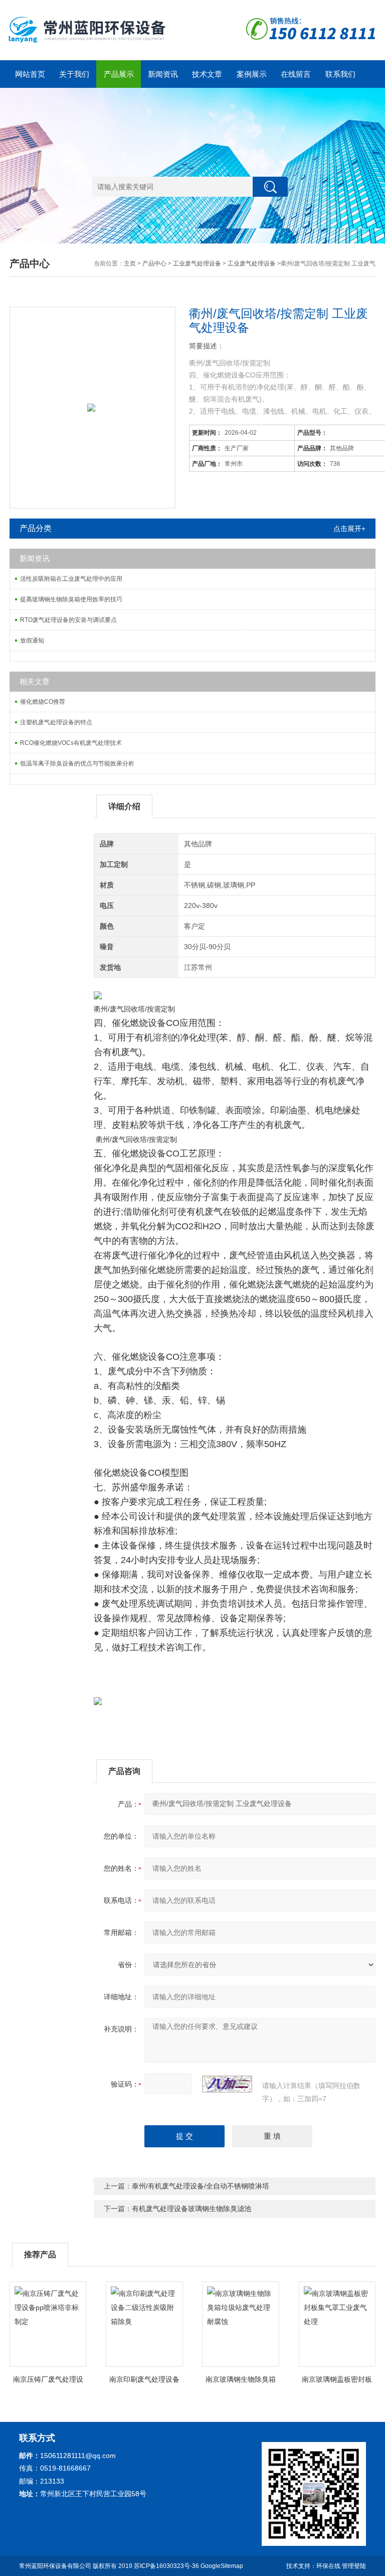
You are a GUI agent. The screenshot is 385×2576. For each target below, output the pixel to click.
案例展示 (252, 74)
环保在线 (328, 2566)
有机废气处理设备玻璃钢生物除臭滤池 (191, 2209)
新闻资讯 (163, 74)
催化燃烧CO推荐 (43, 702)
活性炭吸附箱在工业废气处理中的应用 (71, 579)
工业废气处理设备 (197, 264)
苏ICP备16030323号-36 (166, 2566)
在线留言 (296, 74)
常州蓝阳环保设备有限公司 (55, 2566)
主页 (130, 264)
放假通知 (32, 640)
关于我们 (74, 74)
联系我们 (340, 74)
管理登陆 (354, 2566)
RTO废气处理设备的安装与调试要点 (68, 620)
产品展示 (119, 74)
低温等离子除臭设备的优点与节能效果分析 (77, 763)
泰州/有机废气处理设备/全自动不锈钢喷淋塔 (201, 2186)
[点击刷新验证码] (227, 2084)
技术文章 (207, 74)
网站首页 (30, 74)
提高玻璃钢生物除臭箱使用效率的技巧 (71, 599)
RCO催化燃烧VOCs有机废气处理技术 (71, 743)
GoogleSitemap (222, 2566)
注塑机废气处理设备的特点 (56, 722)
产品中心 (154, 264)
